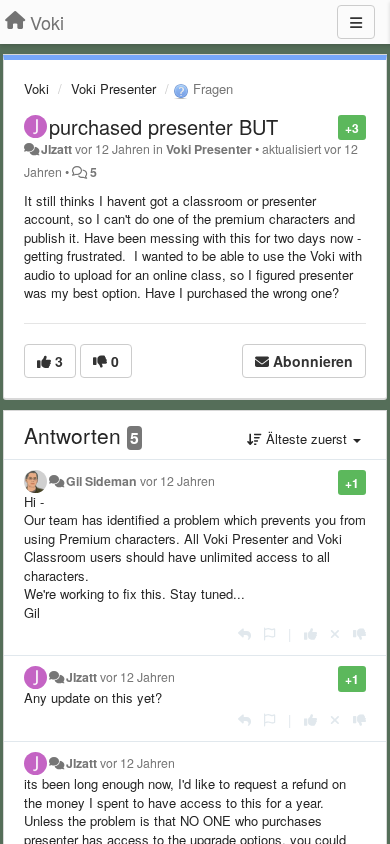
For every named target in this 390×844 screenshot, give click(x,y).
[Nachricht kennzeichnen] (327, 126)
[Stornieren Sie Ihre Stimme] (335, 633)
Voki (36, 88)
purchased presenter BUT (163, 126)
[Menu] (356, 22)
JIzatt (56, 149)
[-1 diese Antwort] (359, 633)
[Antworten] (244, 633)
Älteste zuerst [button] (306, 438)
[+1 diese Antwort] (310, 633)
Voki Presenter (113, 88)
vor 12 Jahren (177, 481)
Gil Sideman (101, 481)
